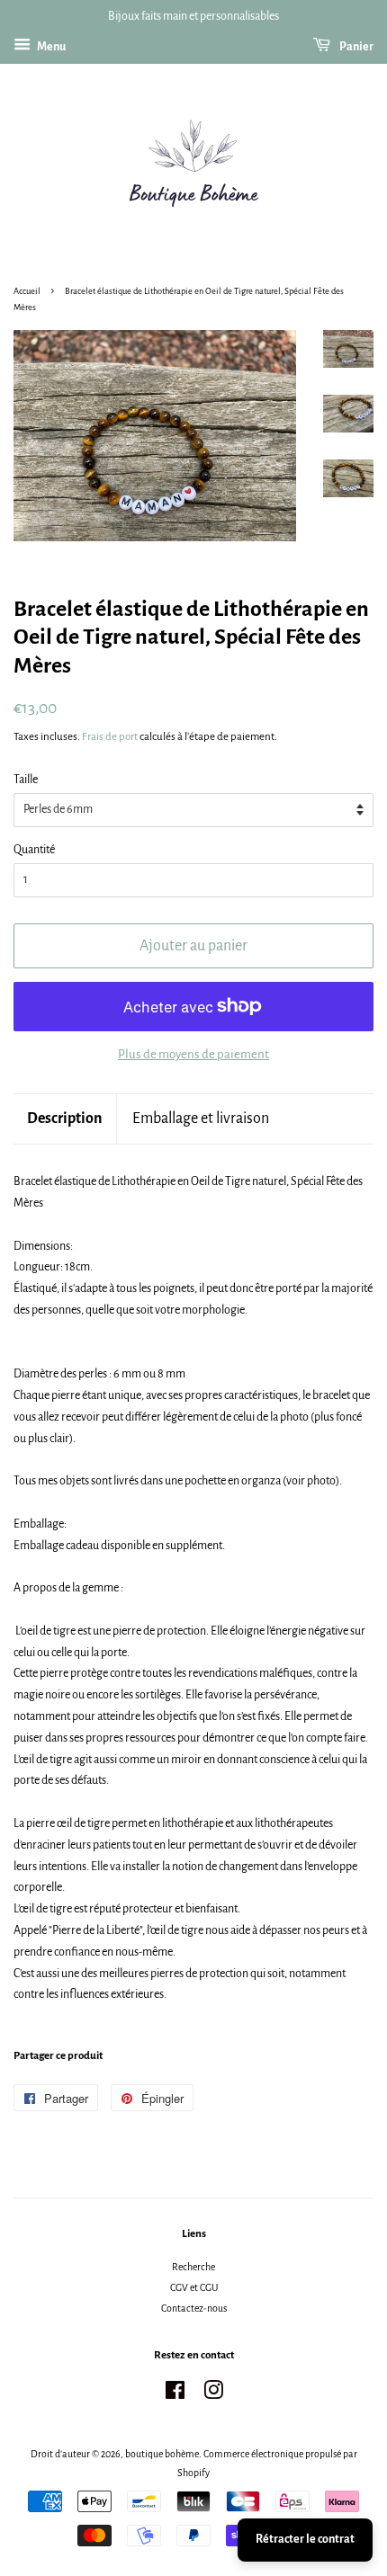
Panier (355, 47)
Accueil (27, 291)
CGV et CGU (194, 2287)
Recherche (193, 2267)
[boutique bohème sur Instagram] (213, 2394)
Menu (50, 47)
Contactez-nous (194, 2308)
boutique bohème (162, 2454)
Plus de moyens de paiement (193, 1054)
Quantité (34, 850)
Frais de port (110, 737)
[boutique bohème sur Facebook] (175, 2394)
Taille (26, 780)
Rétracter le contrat (305, 2539)
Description (65, 1119)
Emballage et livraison (201, 1119)
